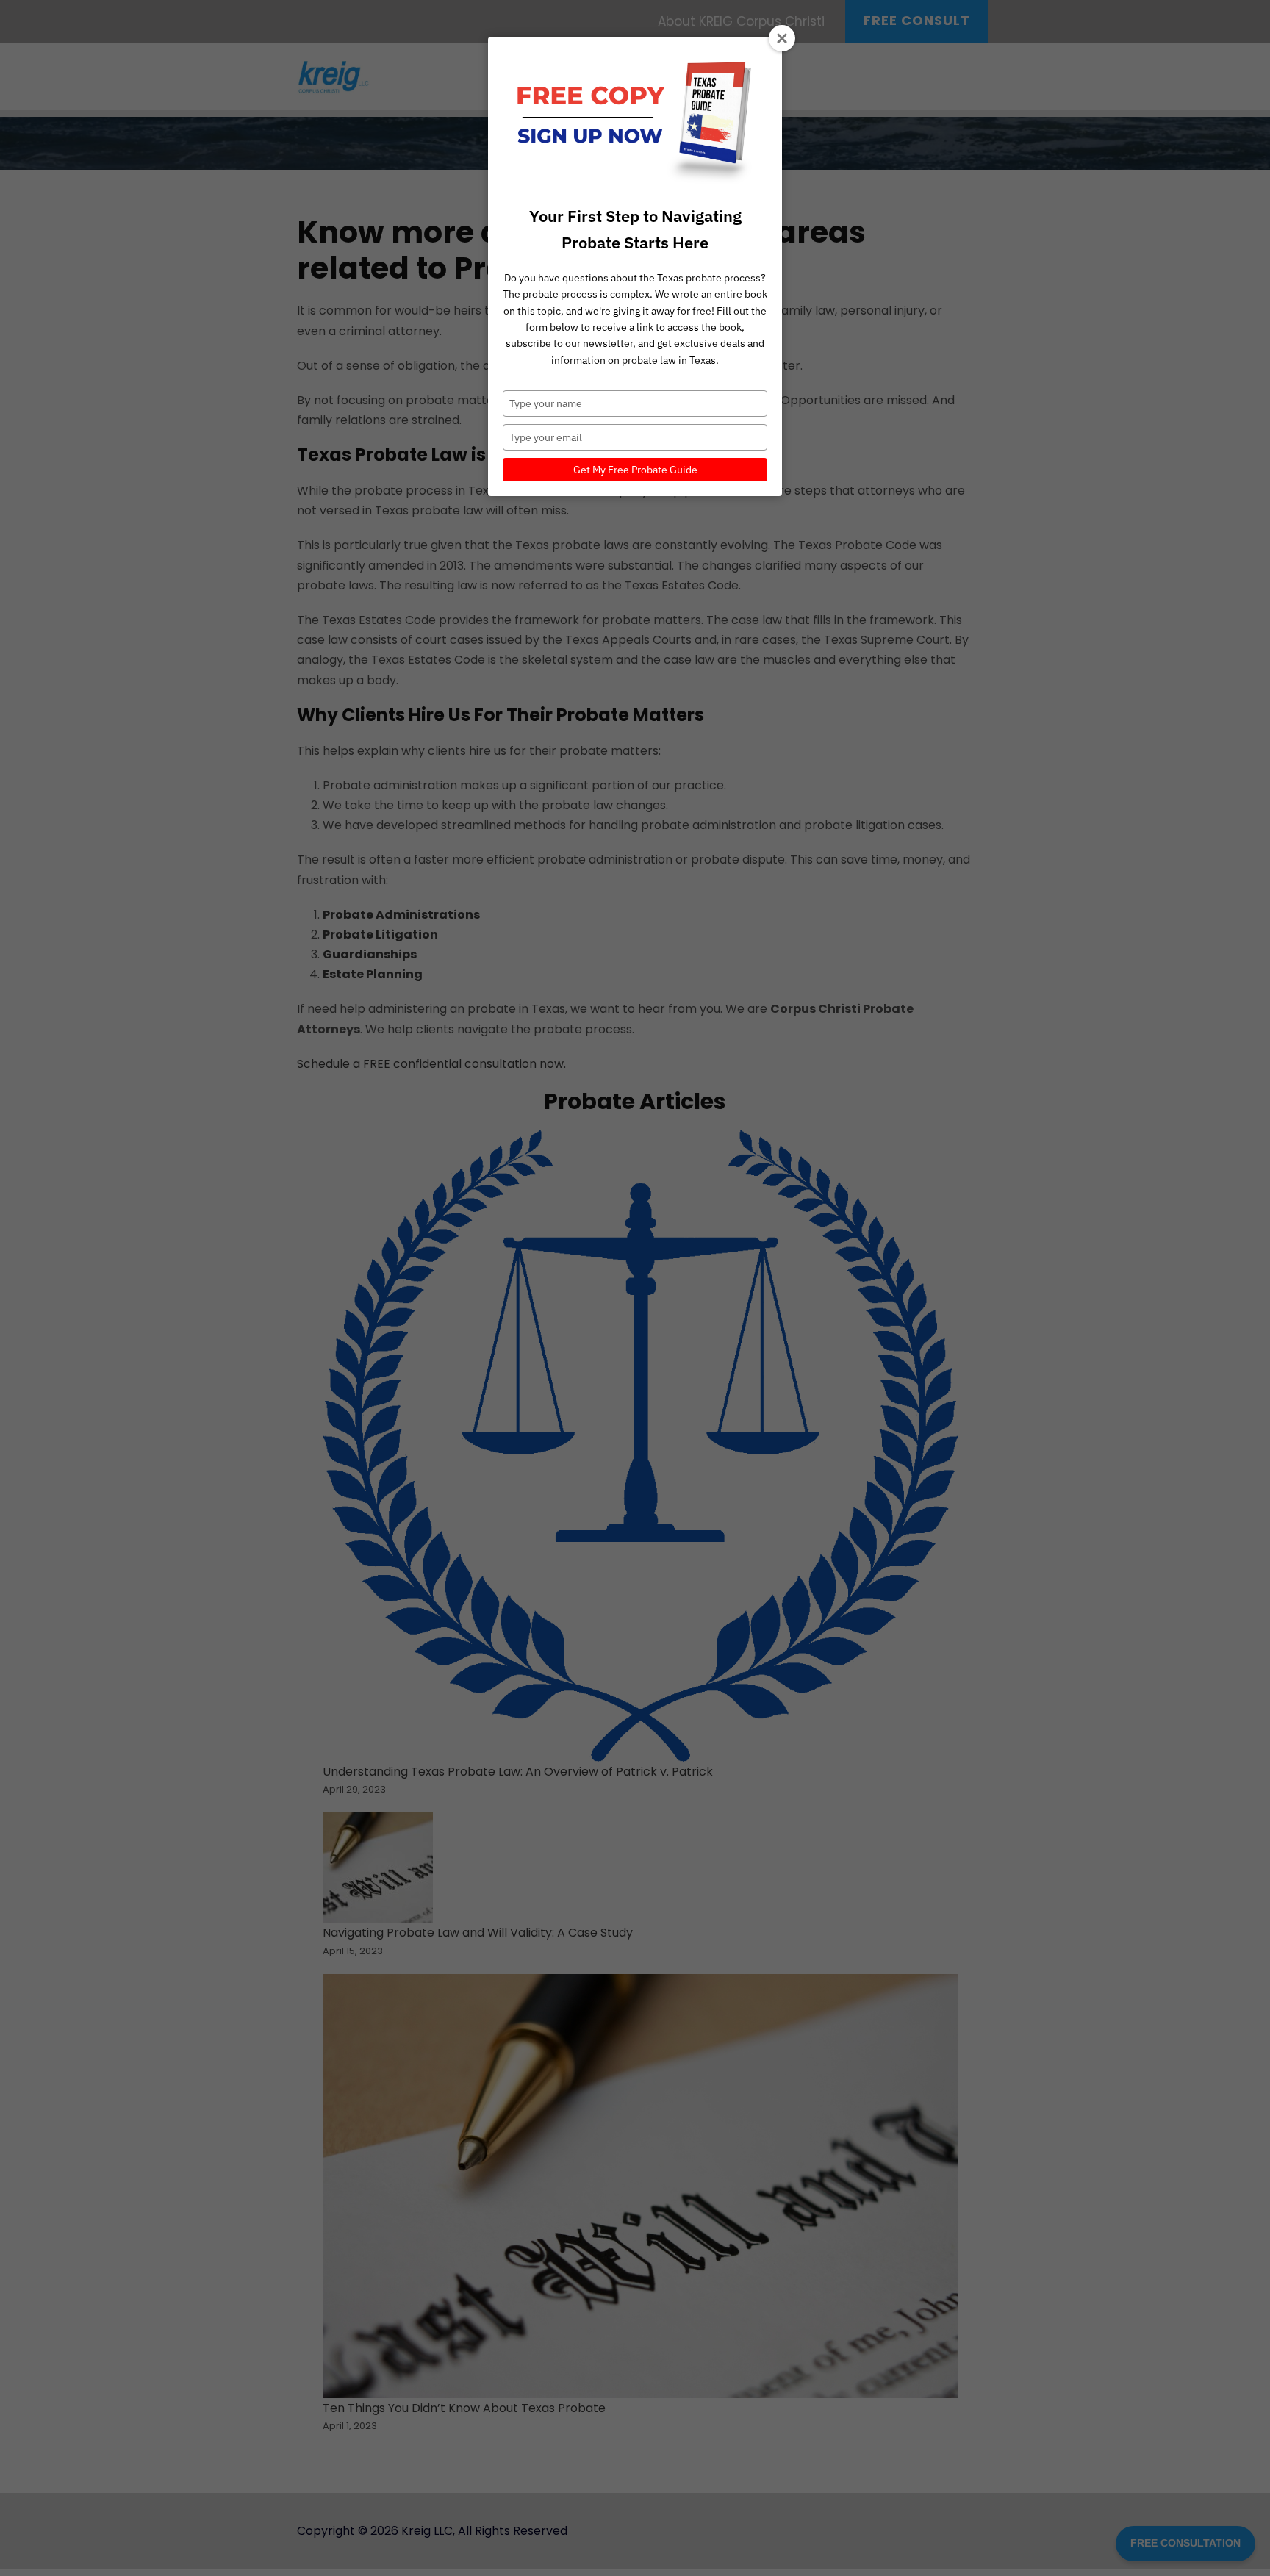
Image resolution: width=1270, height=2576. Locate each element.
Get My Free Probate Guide (635, 470)
